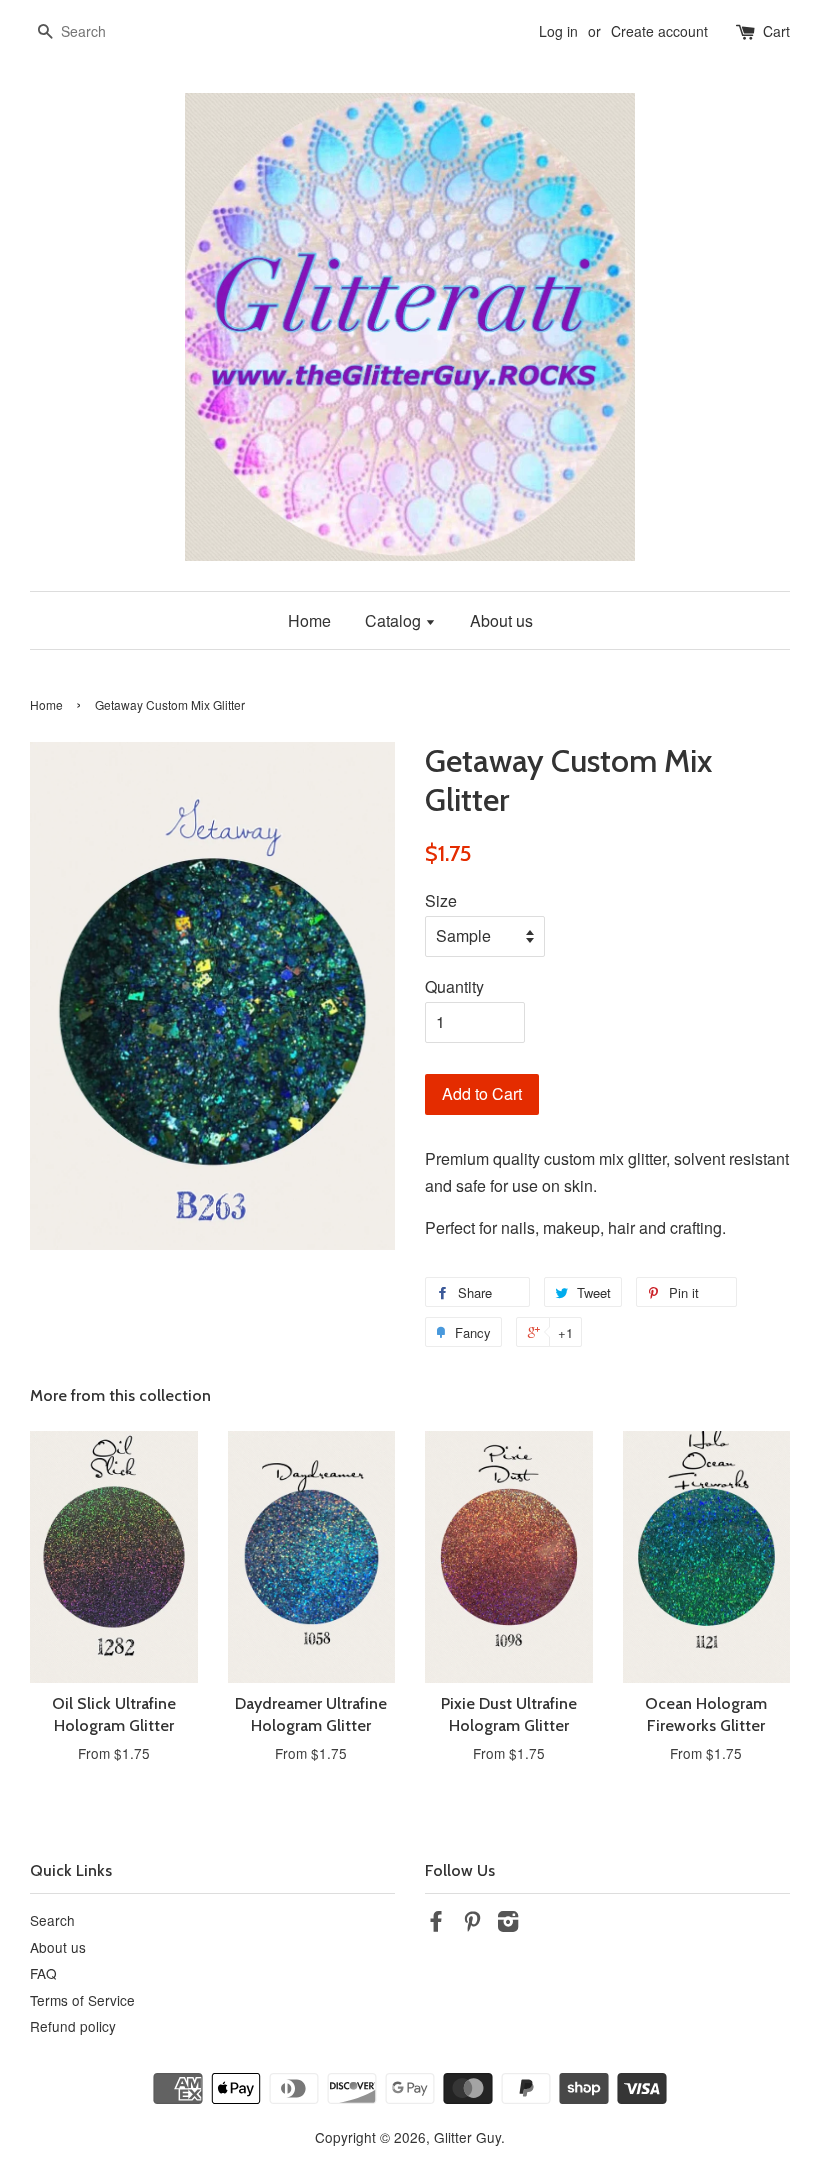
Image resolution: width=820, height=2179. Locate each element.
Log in (558, 31)
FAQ (43, 1973)
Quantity (454, 986)
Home (309, 620)
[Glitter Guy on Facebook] (436, 1924)
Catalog (395, 620)
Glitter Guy (467, 2137)
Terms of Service (82, 2000)
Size (441, 900)
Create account (659, 31)
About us (501, 620)
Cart (776, 31)
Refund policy (73, 2026)
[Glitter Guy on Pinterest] (472, 1924)
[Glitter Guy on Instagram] (508, 1924)
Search (52, 1920)
